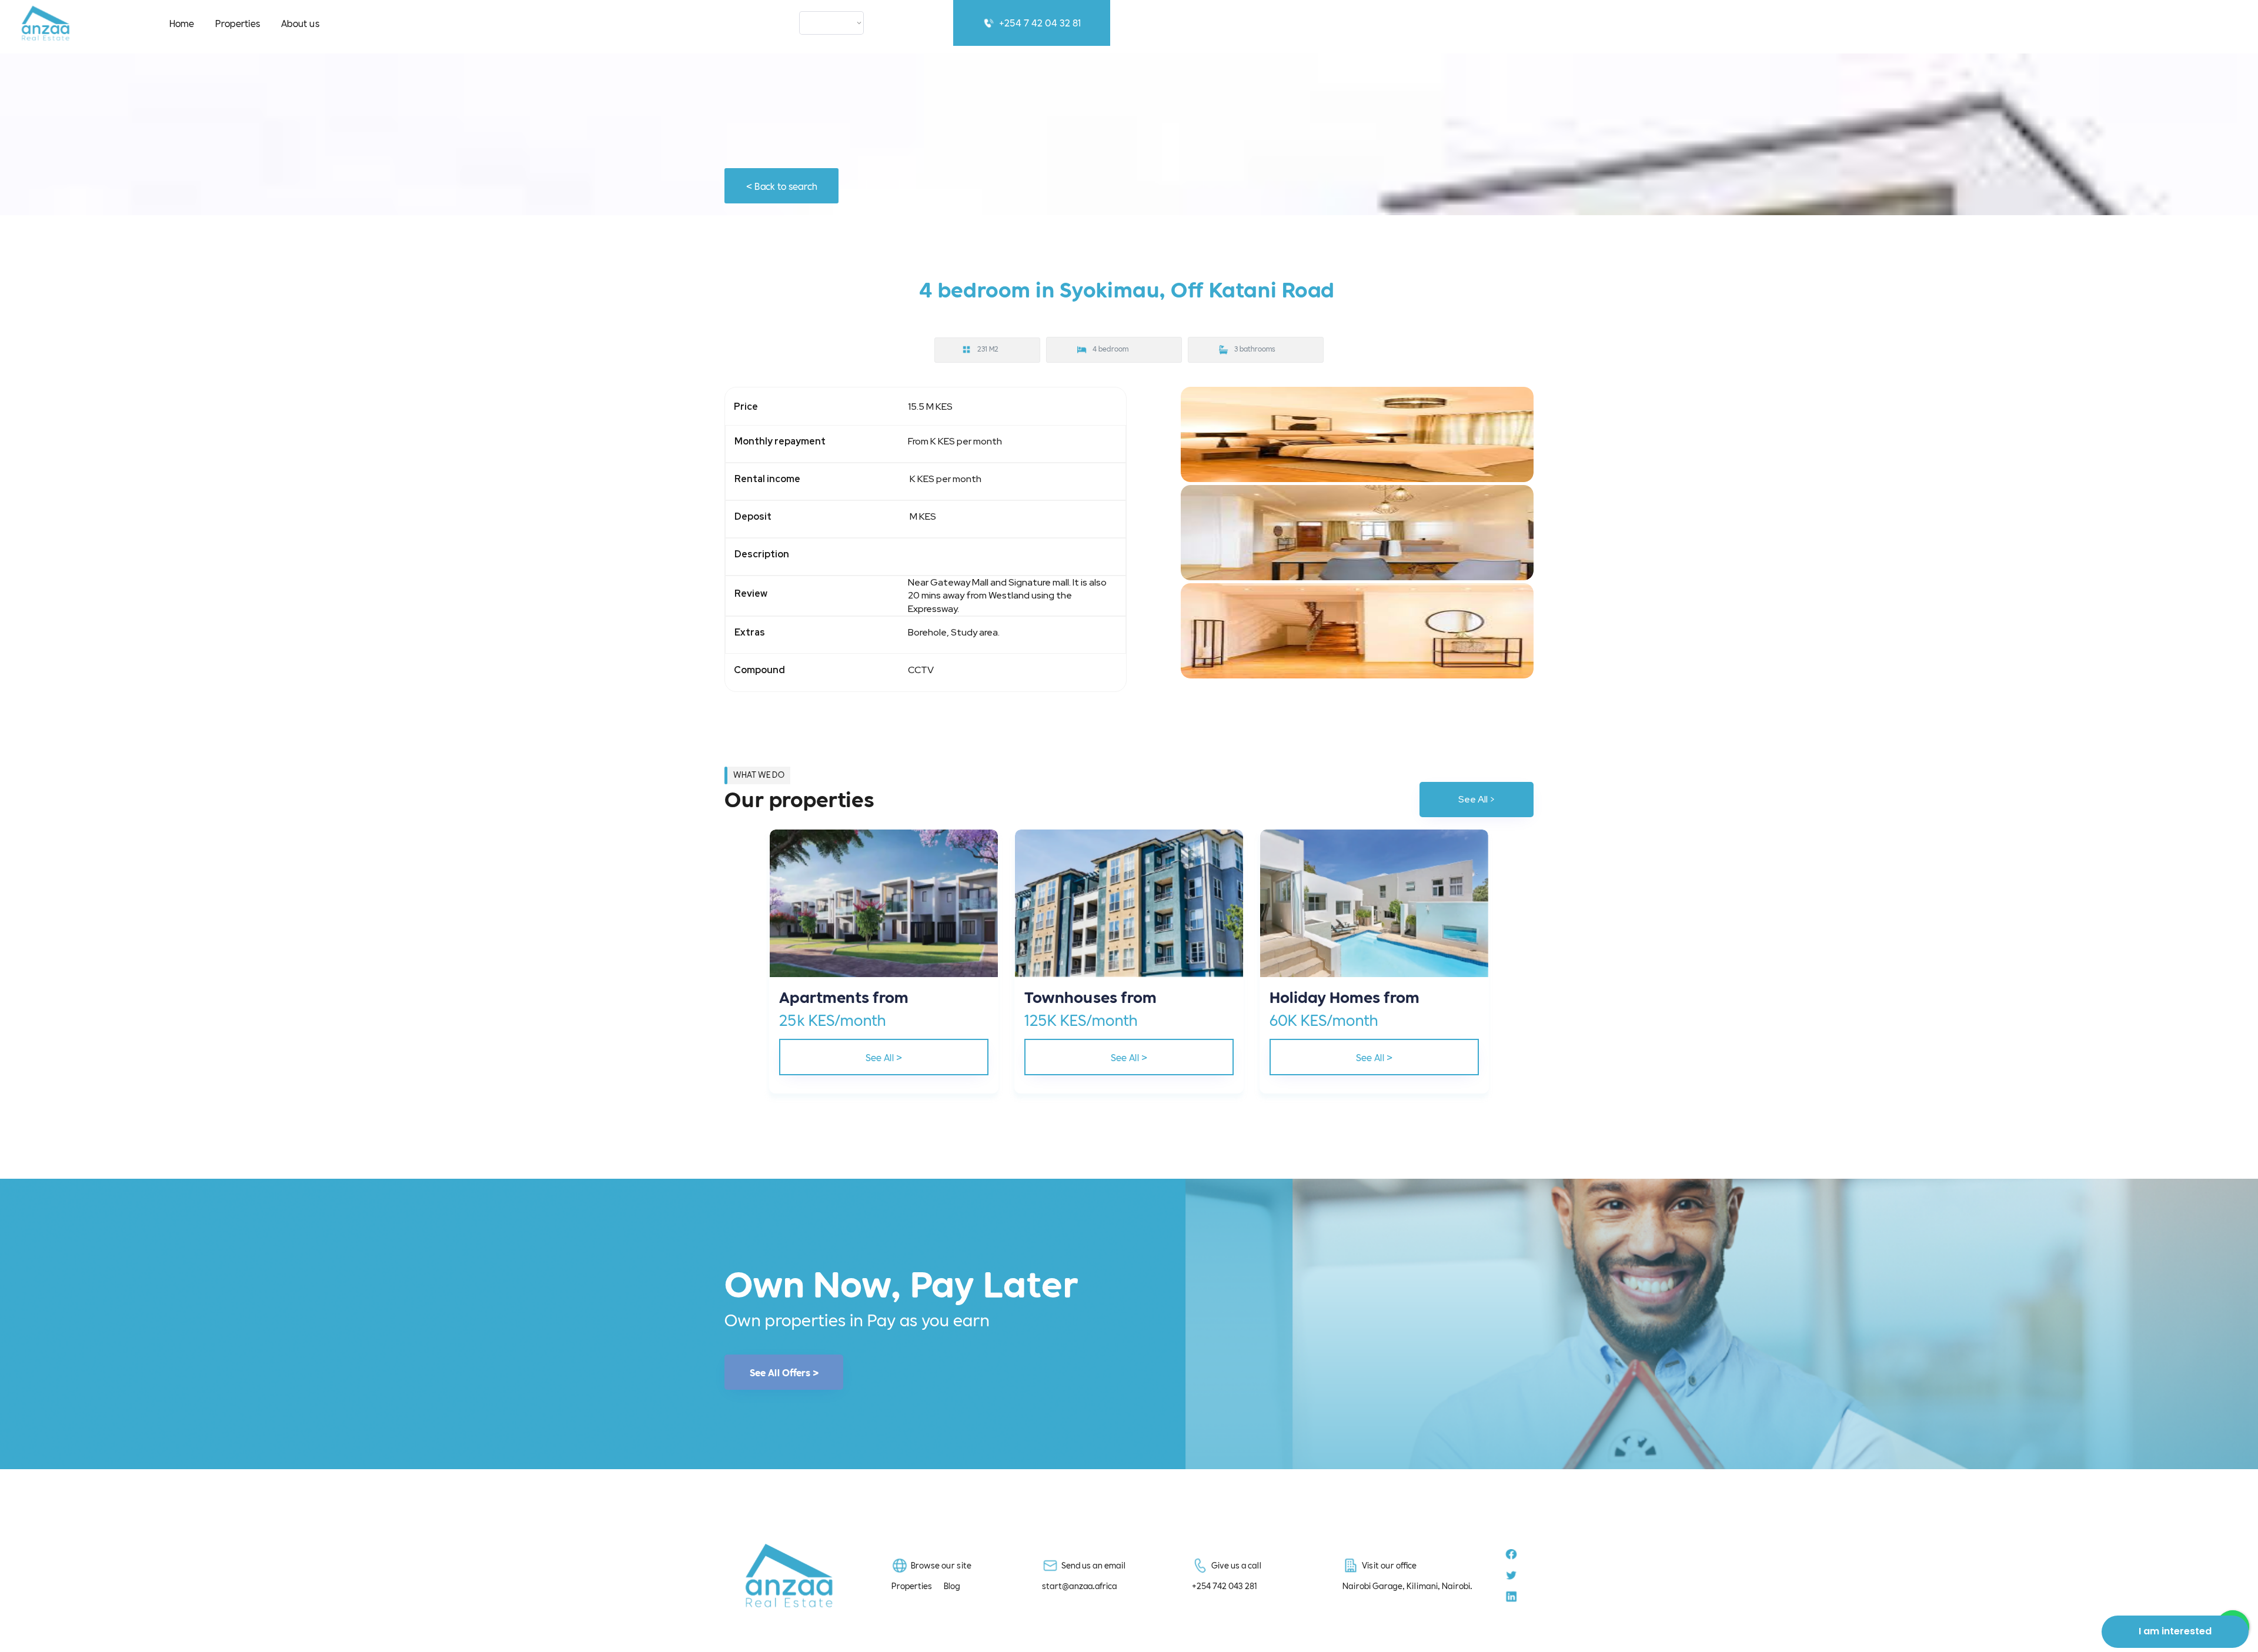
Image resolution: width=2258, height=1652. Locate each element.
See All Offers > (784, 1372)
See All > (1477, 799)
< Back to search (782, 185)
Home (182, 23)
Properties (238, 23)
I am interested (2175, 1631)
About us (300, 23)
